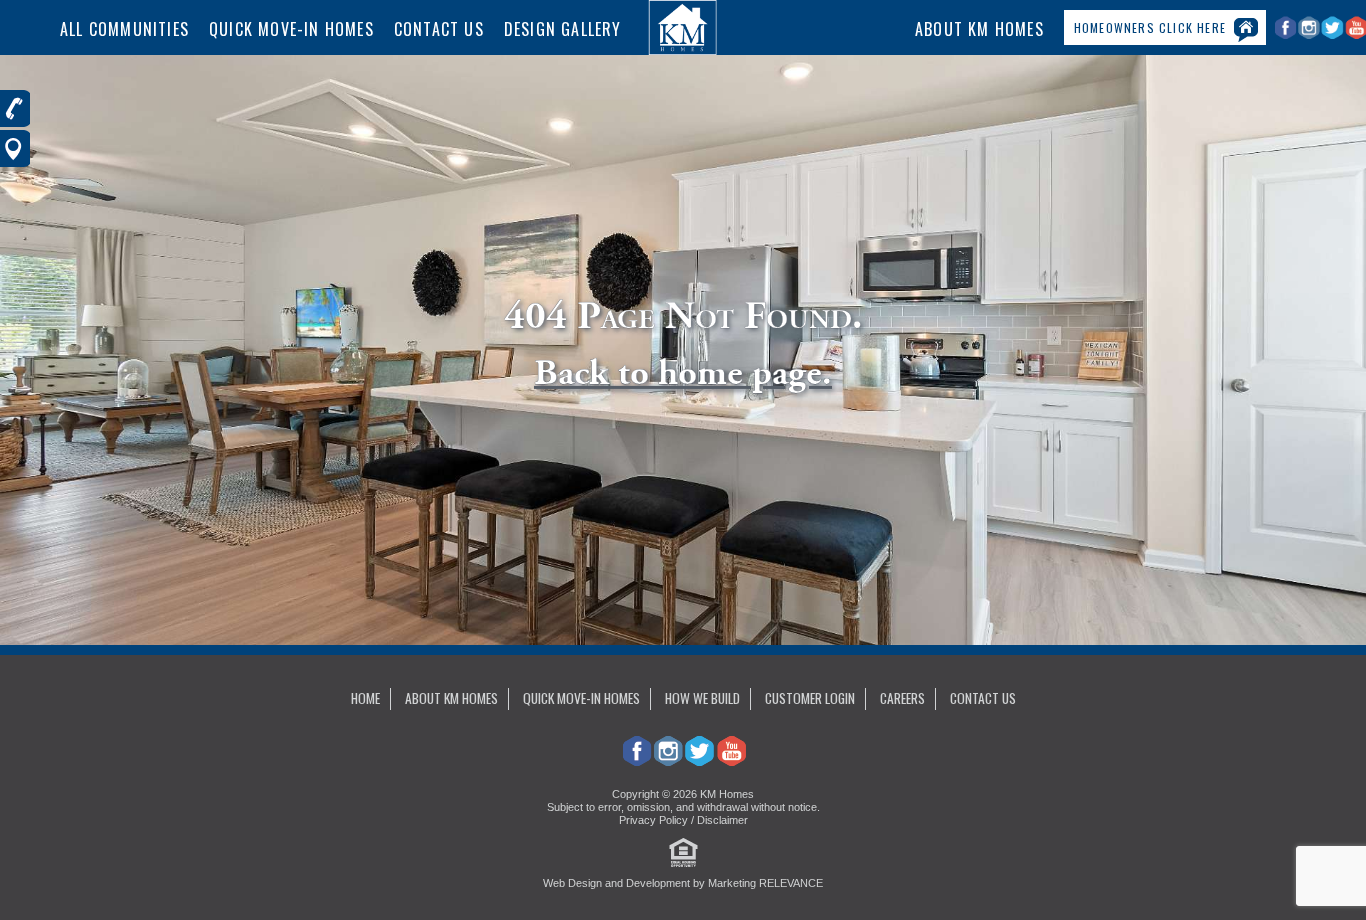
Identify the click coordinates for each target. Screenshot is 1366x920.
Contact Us (439, 29)
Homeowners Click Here (1150, 27)
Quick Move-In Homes (291, 29)
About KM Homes (979, 29)
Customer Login (810, 698)
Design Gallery (563, 29)
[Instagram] (1310, 35)
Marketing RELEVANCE (765, 883)
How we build (702, 698)
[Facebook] (1286, 35)
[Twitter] (1333, 35)
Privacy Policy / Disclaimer (683, 820)
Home (365, 698)
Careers (902, 698)
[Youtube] (730, 760)
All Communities (124, 29)
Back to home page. (683, 372)
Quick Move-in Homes (581, 698)
